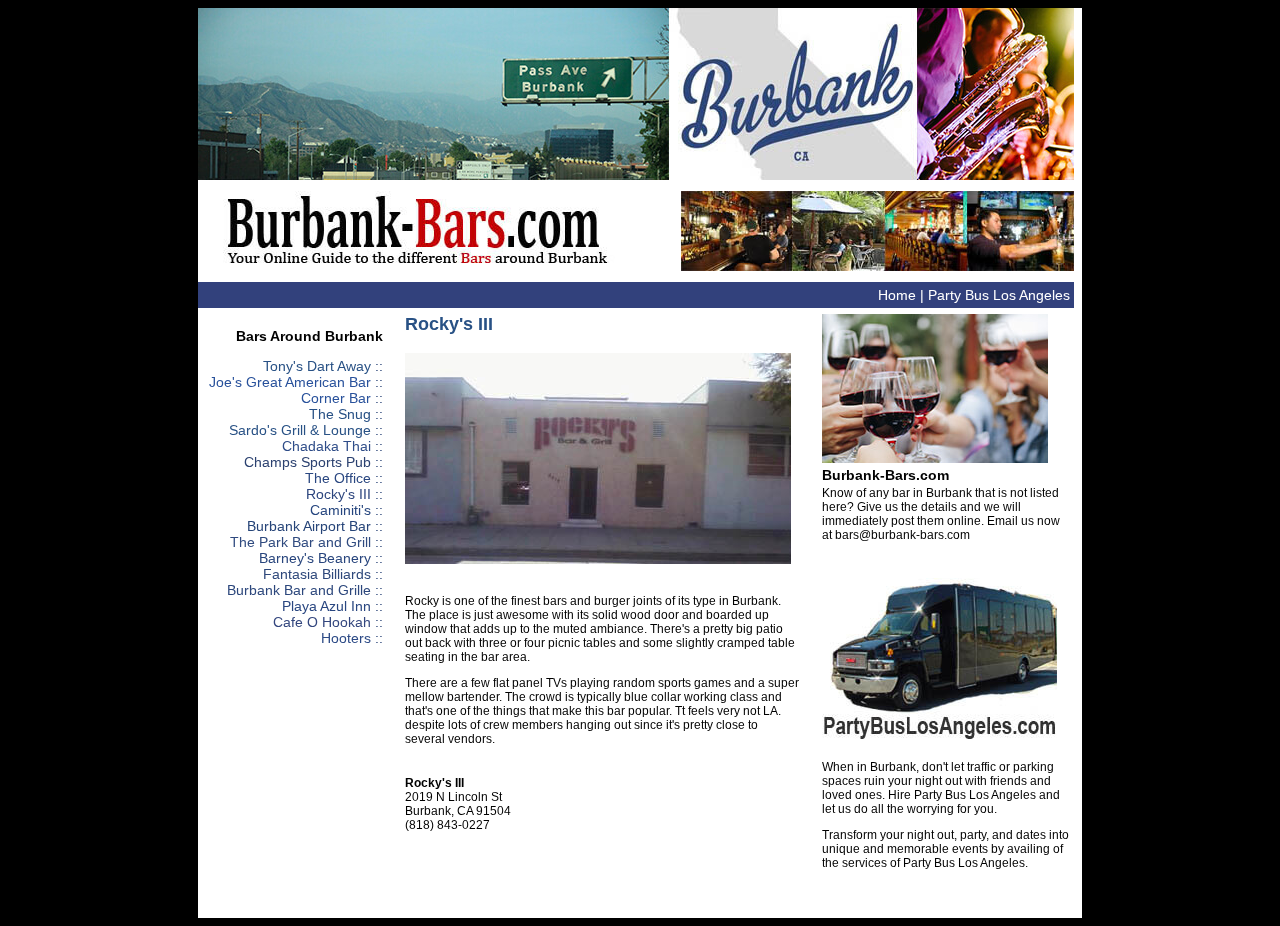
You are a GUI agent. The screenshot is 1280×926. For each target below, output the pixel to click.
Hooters (346, 638)
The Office (338, 478)
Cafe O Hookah (322, 622)
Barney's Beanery (315, 558)
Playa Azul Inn (326, 606)
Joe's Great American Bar (290, 382)
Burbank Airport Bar (309, 526)
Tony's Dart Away (317, 366)
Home (897, 295)
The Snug (340, 414)
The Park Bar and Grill (300, 542)
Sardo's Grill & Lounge (300, 430)
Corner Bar (336, 398)
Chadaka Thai (326, 446)
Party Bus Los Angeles (999, 295)
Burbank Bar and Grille (299, 590)
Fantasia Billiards (317, 574)
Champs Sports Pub (307, 462)
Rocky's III (338, 494)
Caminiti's (340, 510)
